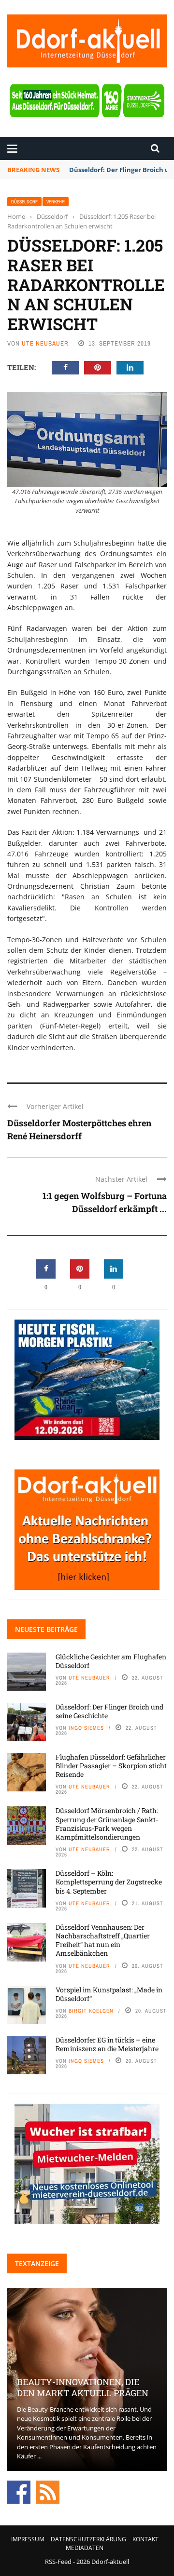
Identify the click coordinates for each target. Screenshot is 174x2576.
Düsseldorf (24, 202)
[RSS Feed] (48, 2491)
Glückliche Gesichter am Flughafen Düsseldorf (111, 1661)
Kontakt (145, 2539)
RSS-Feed (58, 2562)
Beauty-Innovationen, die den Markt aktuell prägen (83, 2387)
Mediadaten (85, 2548)
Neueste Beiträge (46, 1629)
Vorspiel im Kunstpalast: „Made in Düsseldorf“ (109, 1994)
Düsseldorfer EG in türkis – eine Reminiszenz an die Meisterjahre (107, 2044)
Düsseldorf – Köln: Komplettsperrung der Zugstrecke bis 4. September (109, 1882)
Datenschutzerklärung (88, 2539)
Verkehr (56, 202)
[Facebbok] (19, 2491)
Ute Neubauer (45, 343)
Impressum (28, 2539)
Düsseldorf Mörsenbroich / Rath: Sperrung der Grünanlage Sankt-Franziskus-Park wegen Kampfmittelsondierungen (107, 1824)
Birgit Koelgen (91, 2011)
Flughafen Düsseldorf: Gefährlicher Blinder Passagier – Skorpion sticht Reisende (111, 1766)
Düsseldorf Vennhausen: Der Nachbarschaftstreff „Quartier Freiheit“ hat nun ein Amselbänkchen (103, 1940)
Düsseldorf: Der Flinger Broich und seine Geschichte (109, 1711)
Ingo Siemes (86, 1728)
